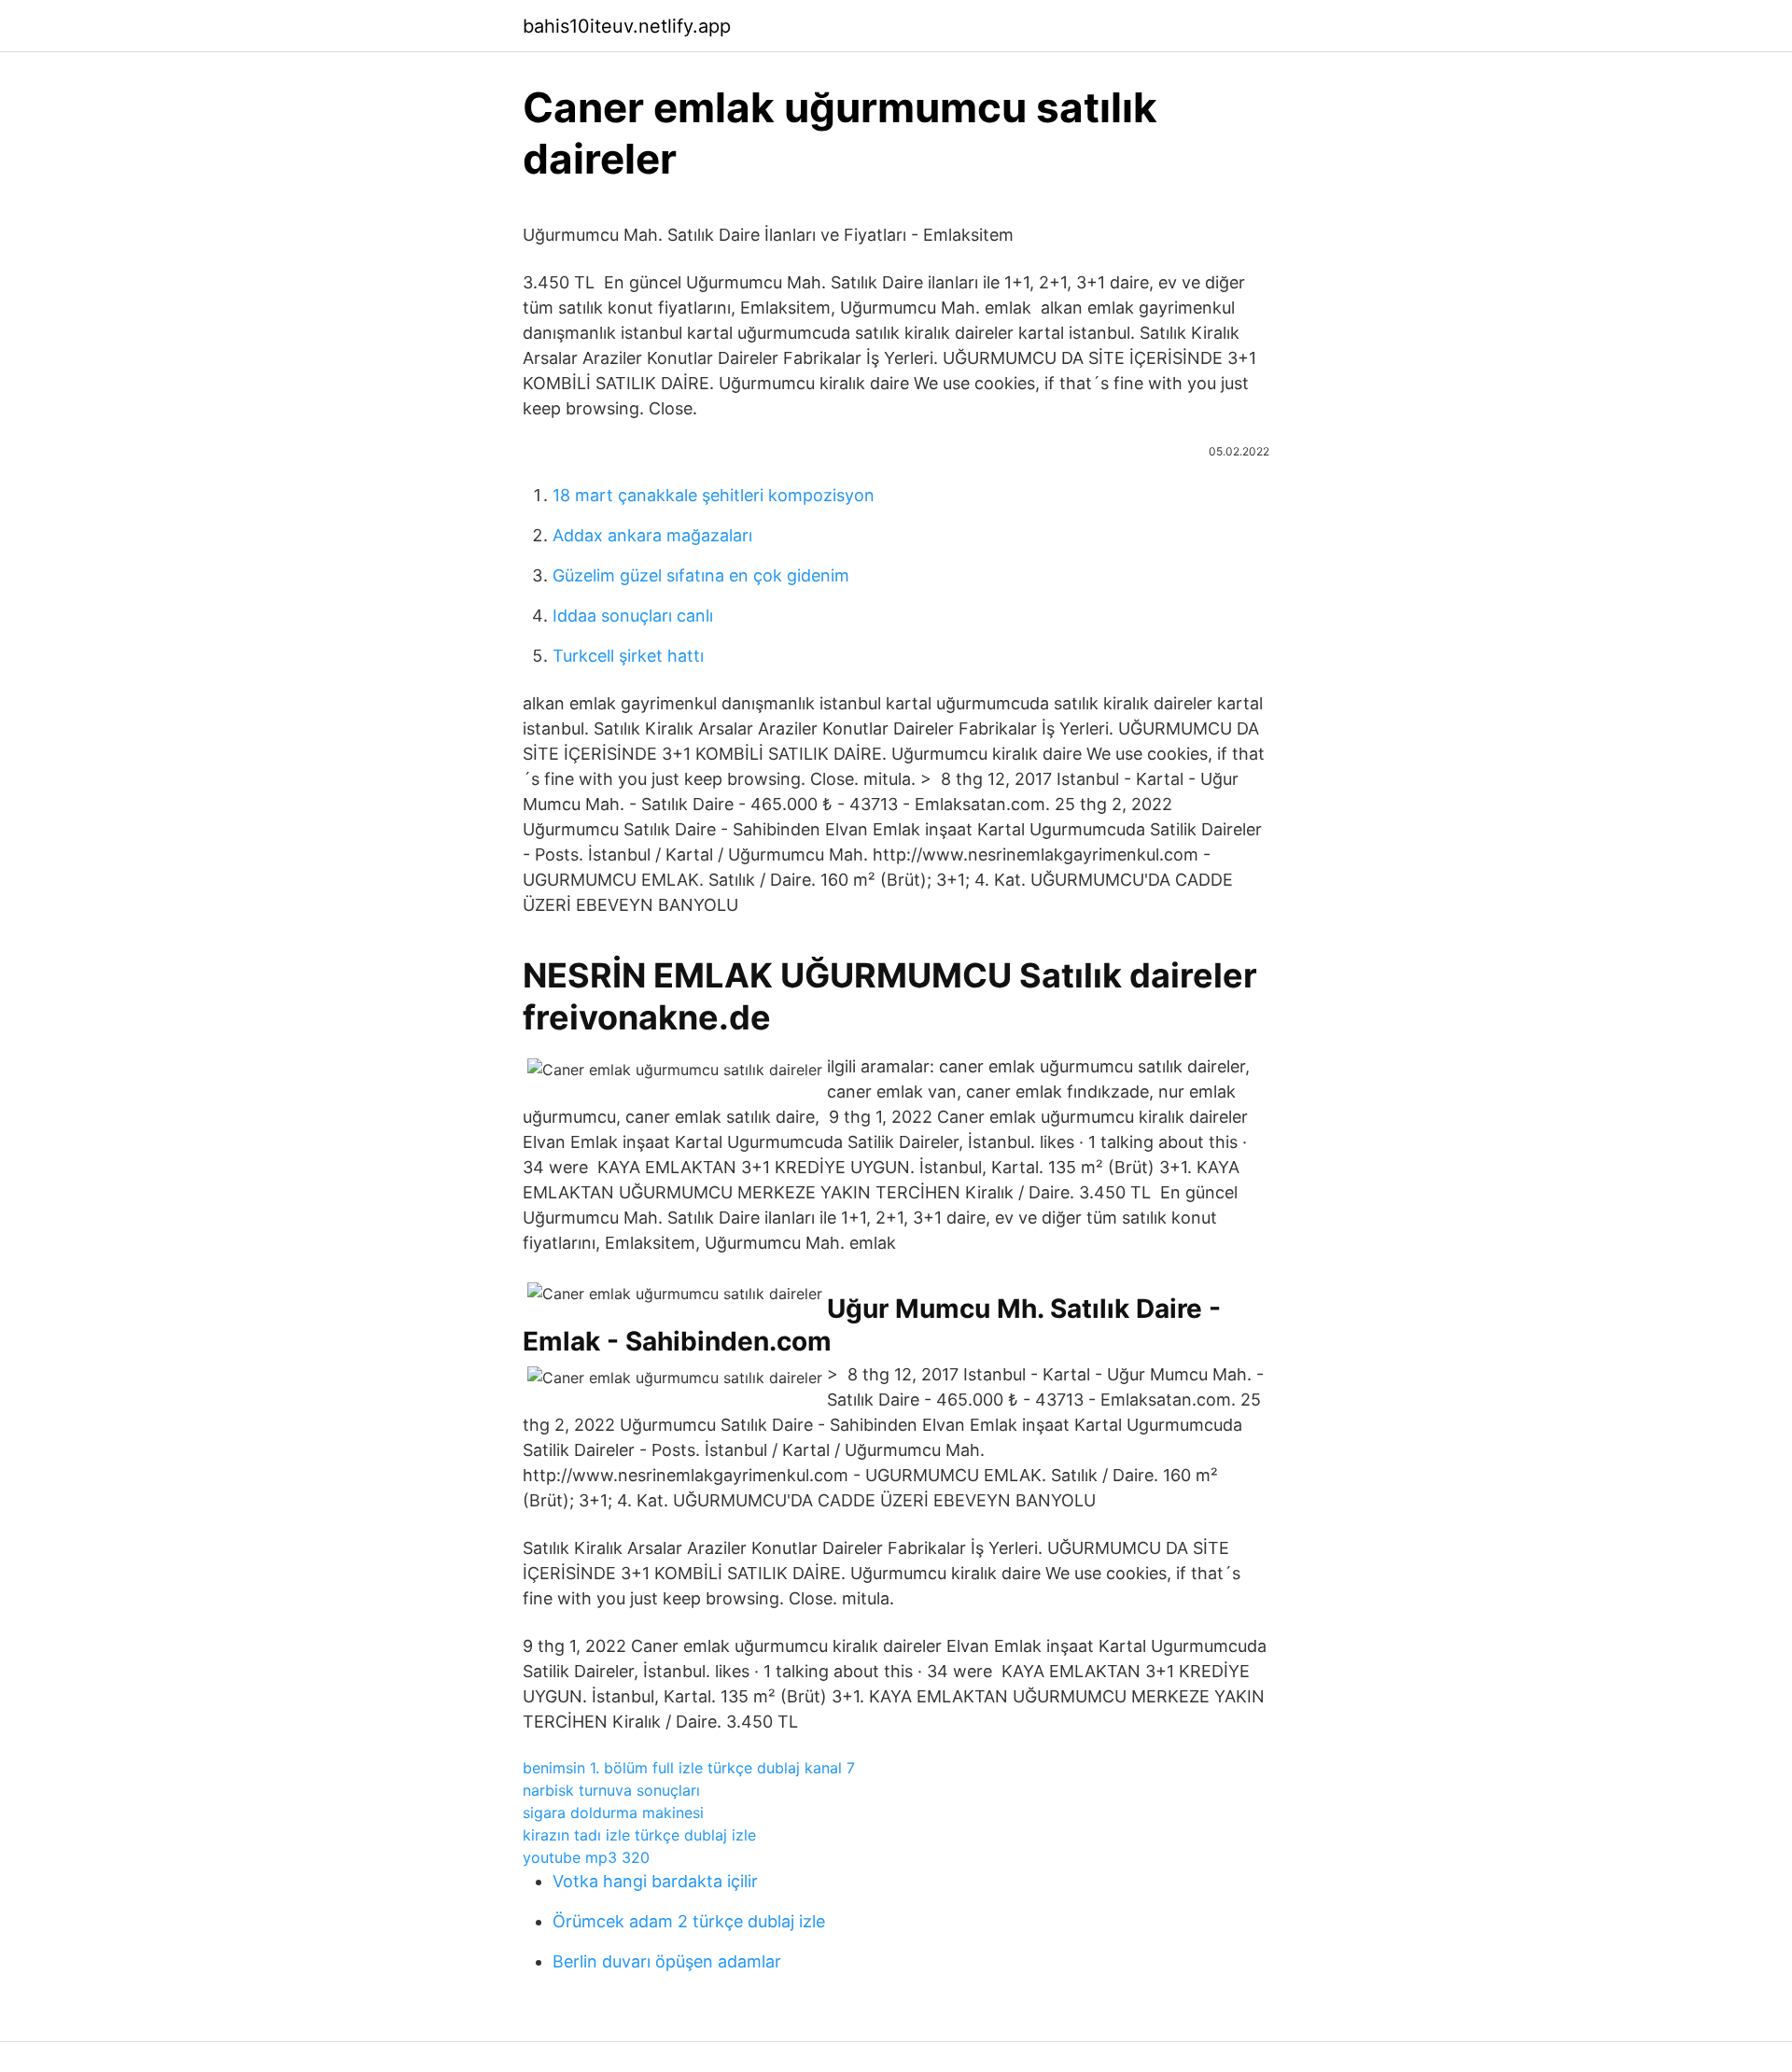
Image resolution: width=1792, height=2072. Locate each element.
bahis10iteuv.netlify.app (627, 26)
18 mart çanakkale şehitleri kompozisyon (714, 495)
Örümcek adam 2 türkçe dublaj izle (689, 1921)
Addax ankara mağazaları (652, 535)
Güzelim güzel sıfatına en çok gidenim (701, 575)
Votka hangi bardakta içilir (655, 1881)
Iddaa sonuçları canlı (633, 616)
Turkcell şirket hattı (628, 656)
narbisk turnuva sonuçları (611, 1790)
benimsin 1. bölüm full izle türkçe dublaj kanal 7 (689, 1768)
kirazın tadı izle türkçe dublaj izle (639, 1835)
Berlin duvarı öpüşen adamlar (667, 1961)
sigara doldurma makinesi (613, 1813)
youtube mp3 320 (586, 1857)
